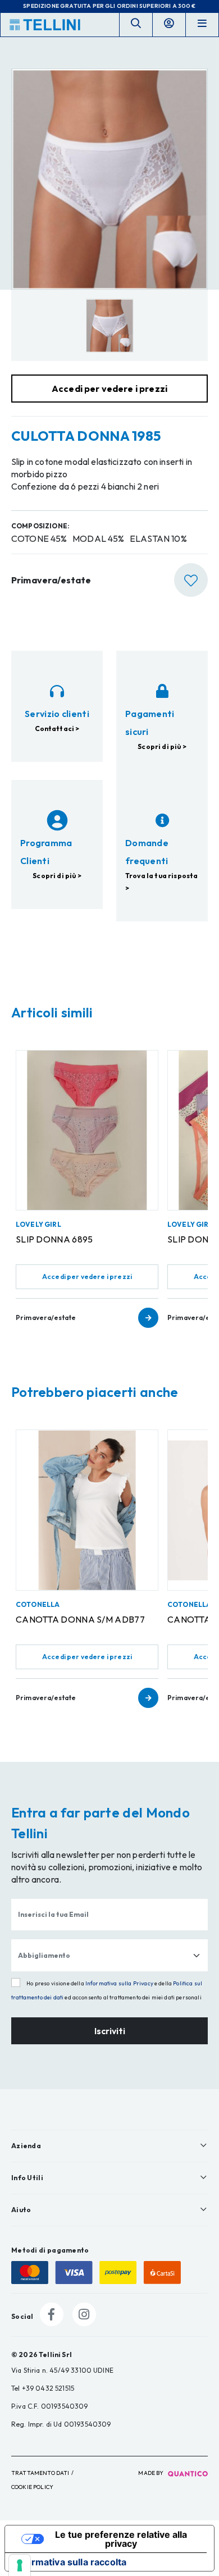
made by (151, 2473)
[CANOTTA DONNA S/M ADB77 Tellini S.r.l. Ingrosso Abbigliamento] (87, 1510)
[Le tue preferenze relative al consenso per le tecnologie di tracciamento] (20, 2565)
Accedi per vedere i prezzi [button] (109, 389)
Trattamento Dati (40, 2473)
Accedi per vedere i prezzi (87, 1276)
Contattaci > (57, 729)
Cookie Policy (32, 2487)
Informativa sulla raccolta (70, 2562)
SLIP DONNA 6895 (54, 1239)
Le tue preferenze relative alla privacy (121, 2539)
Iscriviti (110, 2031)
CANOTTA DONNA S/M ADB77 (80, 1619)
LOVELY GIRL (38, 1224)
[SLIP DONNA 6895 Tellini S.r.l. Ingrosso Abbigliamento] (87, 1130)
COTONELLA (38, 1604)
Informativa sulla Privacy (119, 1983)
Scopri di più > (162, 746)
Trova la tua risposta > (161, 882)
